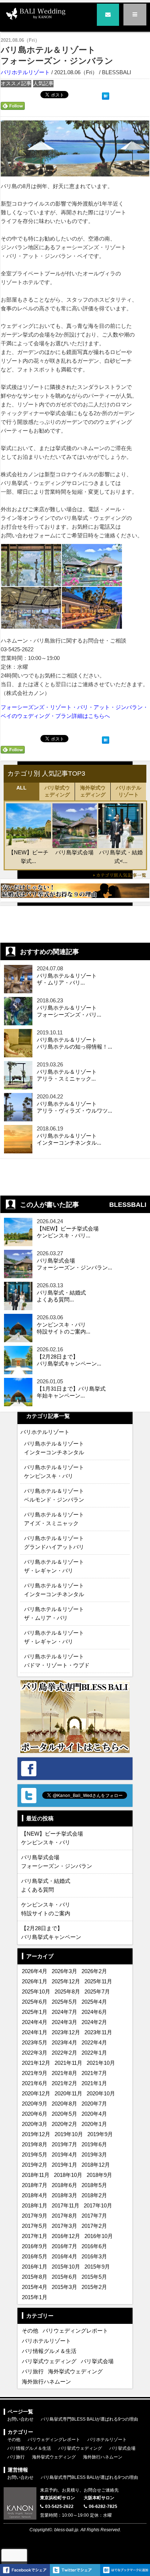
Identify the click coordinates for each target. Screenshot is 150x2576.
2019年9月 (100, 2134)
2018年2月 (94, 2195)
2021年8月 (64, 2073)
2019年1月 (64, 2165)
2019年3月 (94, 2154)
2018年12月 (96, 2165)
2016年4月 (64, 2256)
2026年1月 (35, 1981)
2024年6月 (94, 2012)
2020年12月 (36, 2093)
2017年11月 (66, 2205)
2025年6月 (35, 2002)
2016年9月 (35, 2246)
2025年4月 (94, 2002)
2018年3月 (64, 2195)
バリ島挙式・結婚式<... (121, 857)
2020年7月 (94, 2104)
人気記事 (43, 84)
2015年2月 (94, 2287)
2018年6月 (64, 2185)
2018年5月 (94, 2185)
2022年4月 (94, 2042)
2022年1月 (94, 2053)
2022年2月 (64, 2053)
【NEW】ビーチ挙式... (28, 857)
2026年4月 (35, 1971)
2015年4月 (35, 2287)
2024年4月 (35, 2022)
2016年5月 (35, 2256)
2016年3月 (94, 2256)
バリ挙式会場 (97, 2361)
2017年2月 (94, 2226)
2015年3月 (64, 2287)
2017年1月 (35, 2236)
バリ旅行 (33, 2371)
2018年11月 (36, 2175)
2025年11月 (98, 1981)
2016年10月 (99, 2236)
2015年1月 (35, 2297)
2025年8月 (67, 1991)
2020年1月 (94, 2124)
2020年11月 (68, 2093)
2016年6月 (94, 2246)
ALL (21, 788)
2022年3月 (35, 2053)
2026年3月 (64, 1971)
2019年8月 (35, 2144)
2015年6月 (64, 2277)
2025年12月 (66, 1981)
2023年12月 (66, 2032)
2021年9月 (35, 2073)
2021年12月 (36, 2063)
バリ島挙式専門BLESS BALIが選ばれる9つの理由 (89, 2419)
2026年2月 (94, 1971)
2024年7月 (64, 2012)
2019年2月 (35, 2165)
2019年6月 (94, 2144)
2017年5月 (35, 2226)
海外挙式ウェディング (93, 791)
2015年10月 (66, 2267)
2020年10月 (101, 2093)
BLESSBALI (128, 1205)
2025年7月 (97, 1991)
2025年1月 (35, 2012)
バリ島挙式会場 (74, 852)
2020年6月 (35, 2114)
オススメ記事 (16, 84)
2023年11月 (98, 2032)
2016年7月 (64, 2246)
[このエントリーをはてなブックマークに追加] (106, 95)
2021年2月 (64, 2083)
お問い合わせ (20, 2419)
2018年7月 (35, 2185)
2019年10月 (69, 2134)
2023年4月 (64, 2042)
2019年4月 (64, 2154)
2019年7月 (64, 2144)
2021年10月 (101, 2063)
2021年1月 (94, 2083)
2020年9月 (35, 2104)
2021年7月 (94, 2073)
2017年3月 (64, 2226)
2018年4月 (35, 2195)
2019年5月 (35, 2154)
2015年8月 (35, 2277)
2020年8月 (64, 2104)
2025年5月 (64, 2002)
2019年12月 (36, 2134)
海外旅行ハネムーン (46, 2382)
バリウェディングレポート (75, 2331)
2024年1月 (35, 2032)
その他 (30, 2331)
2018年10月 (68, 2175)
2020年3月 (35, 2124)
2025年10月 (36, 1991)
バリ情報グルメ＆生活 (49, 2351)
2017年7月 (94, 2216)
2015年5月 (94, 2277)
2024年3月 (64, 2022)
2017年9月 (35, 2216)
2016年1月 (35, 2267)
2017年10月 (98, 2205)
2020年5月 (64, 2114)
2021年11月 (68, 2063)
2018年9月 (99, 2175)
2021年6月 (35, 2083)
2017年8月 (64, 2216)
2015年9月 (97, 2267)
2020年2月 (64, 2124)
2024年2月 (94, 2022)
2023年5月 (35, 2042)
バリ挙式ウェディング (57, 791)
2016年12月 (66, 2236)
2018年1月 (35, 2205)
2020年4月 (94, 2114)
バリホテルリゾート (25, 72)
